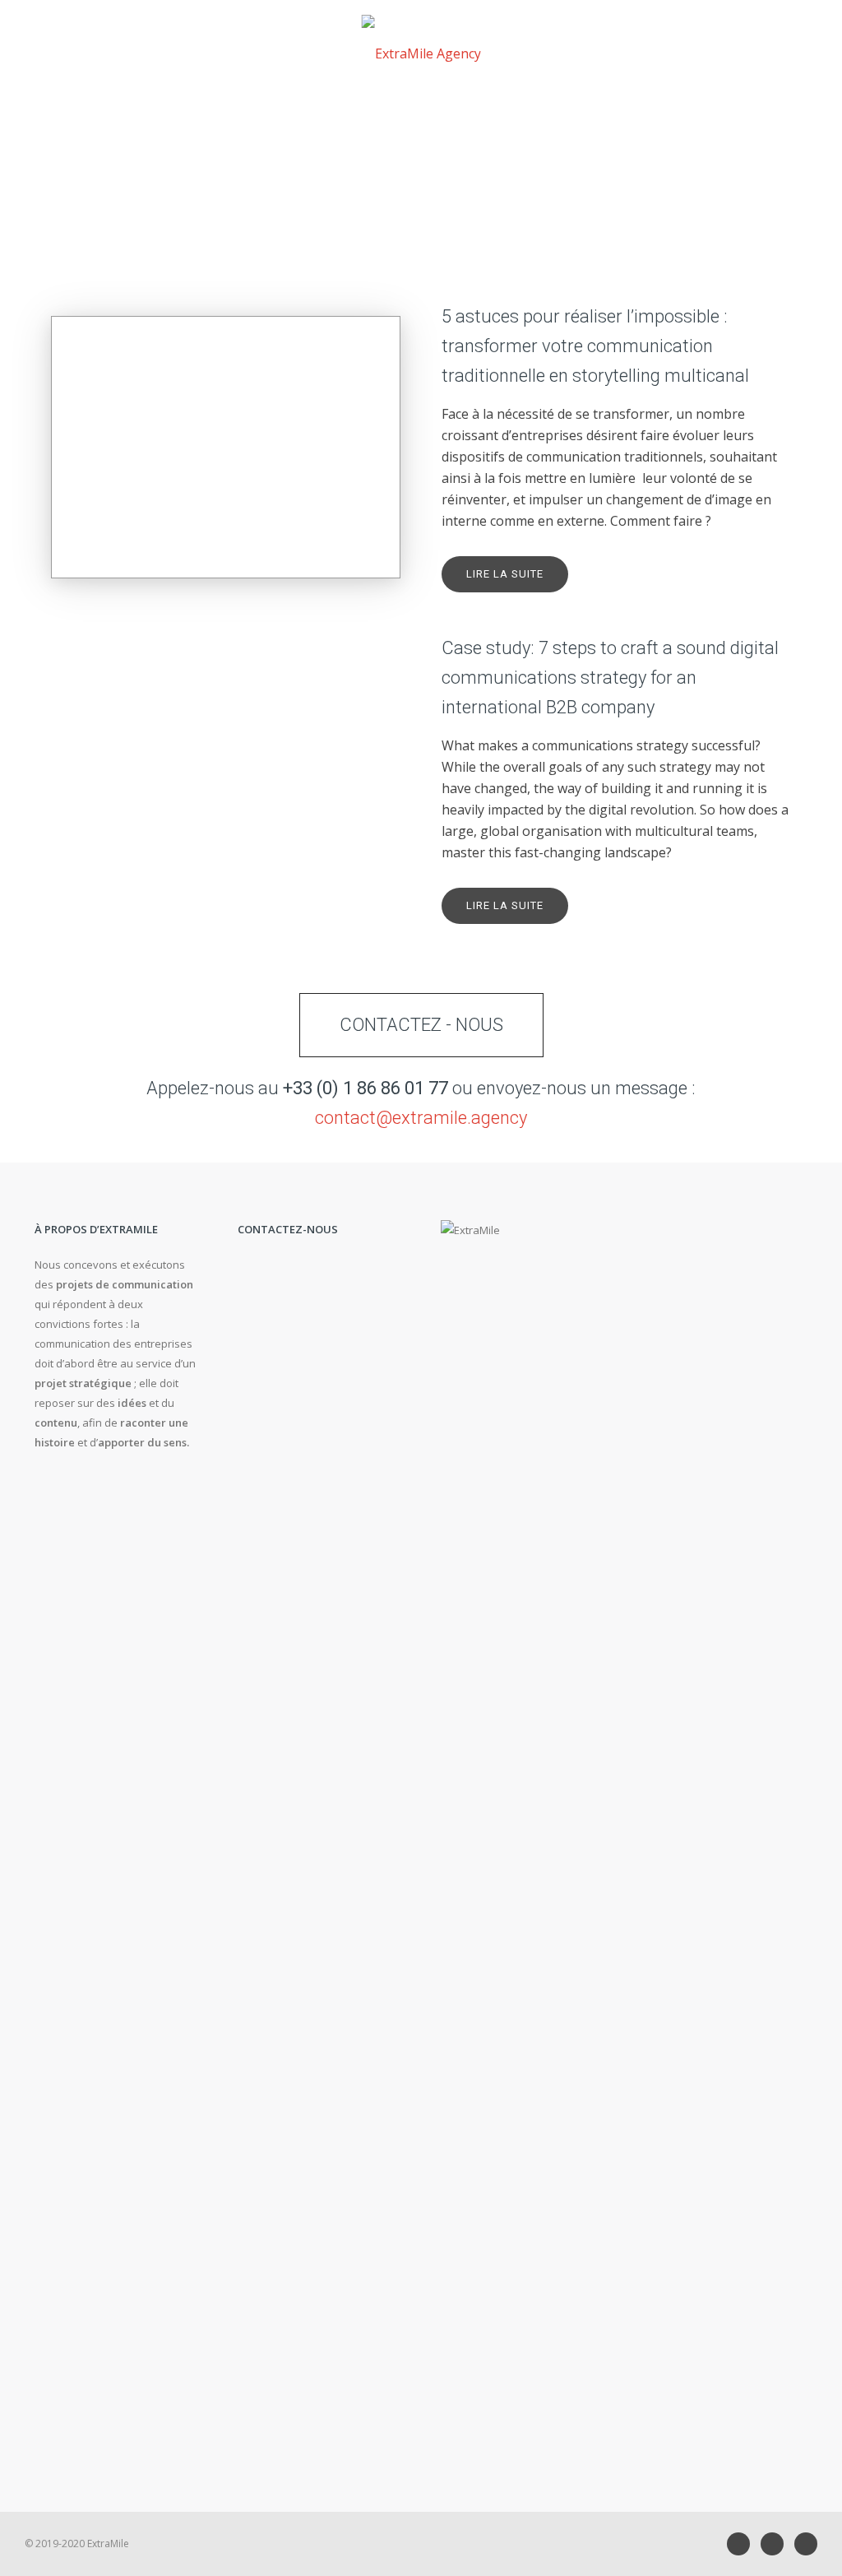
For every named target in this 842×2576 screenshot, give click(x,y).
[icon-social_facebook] (776, 2544)
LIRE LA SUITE (505, 574)
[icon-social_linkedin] (743, 2544)
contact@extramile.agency (421, 1118)
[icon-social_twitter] (806, 2544)
